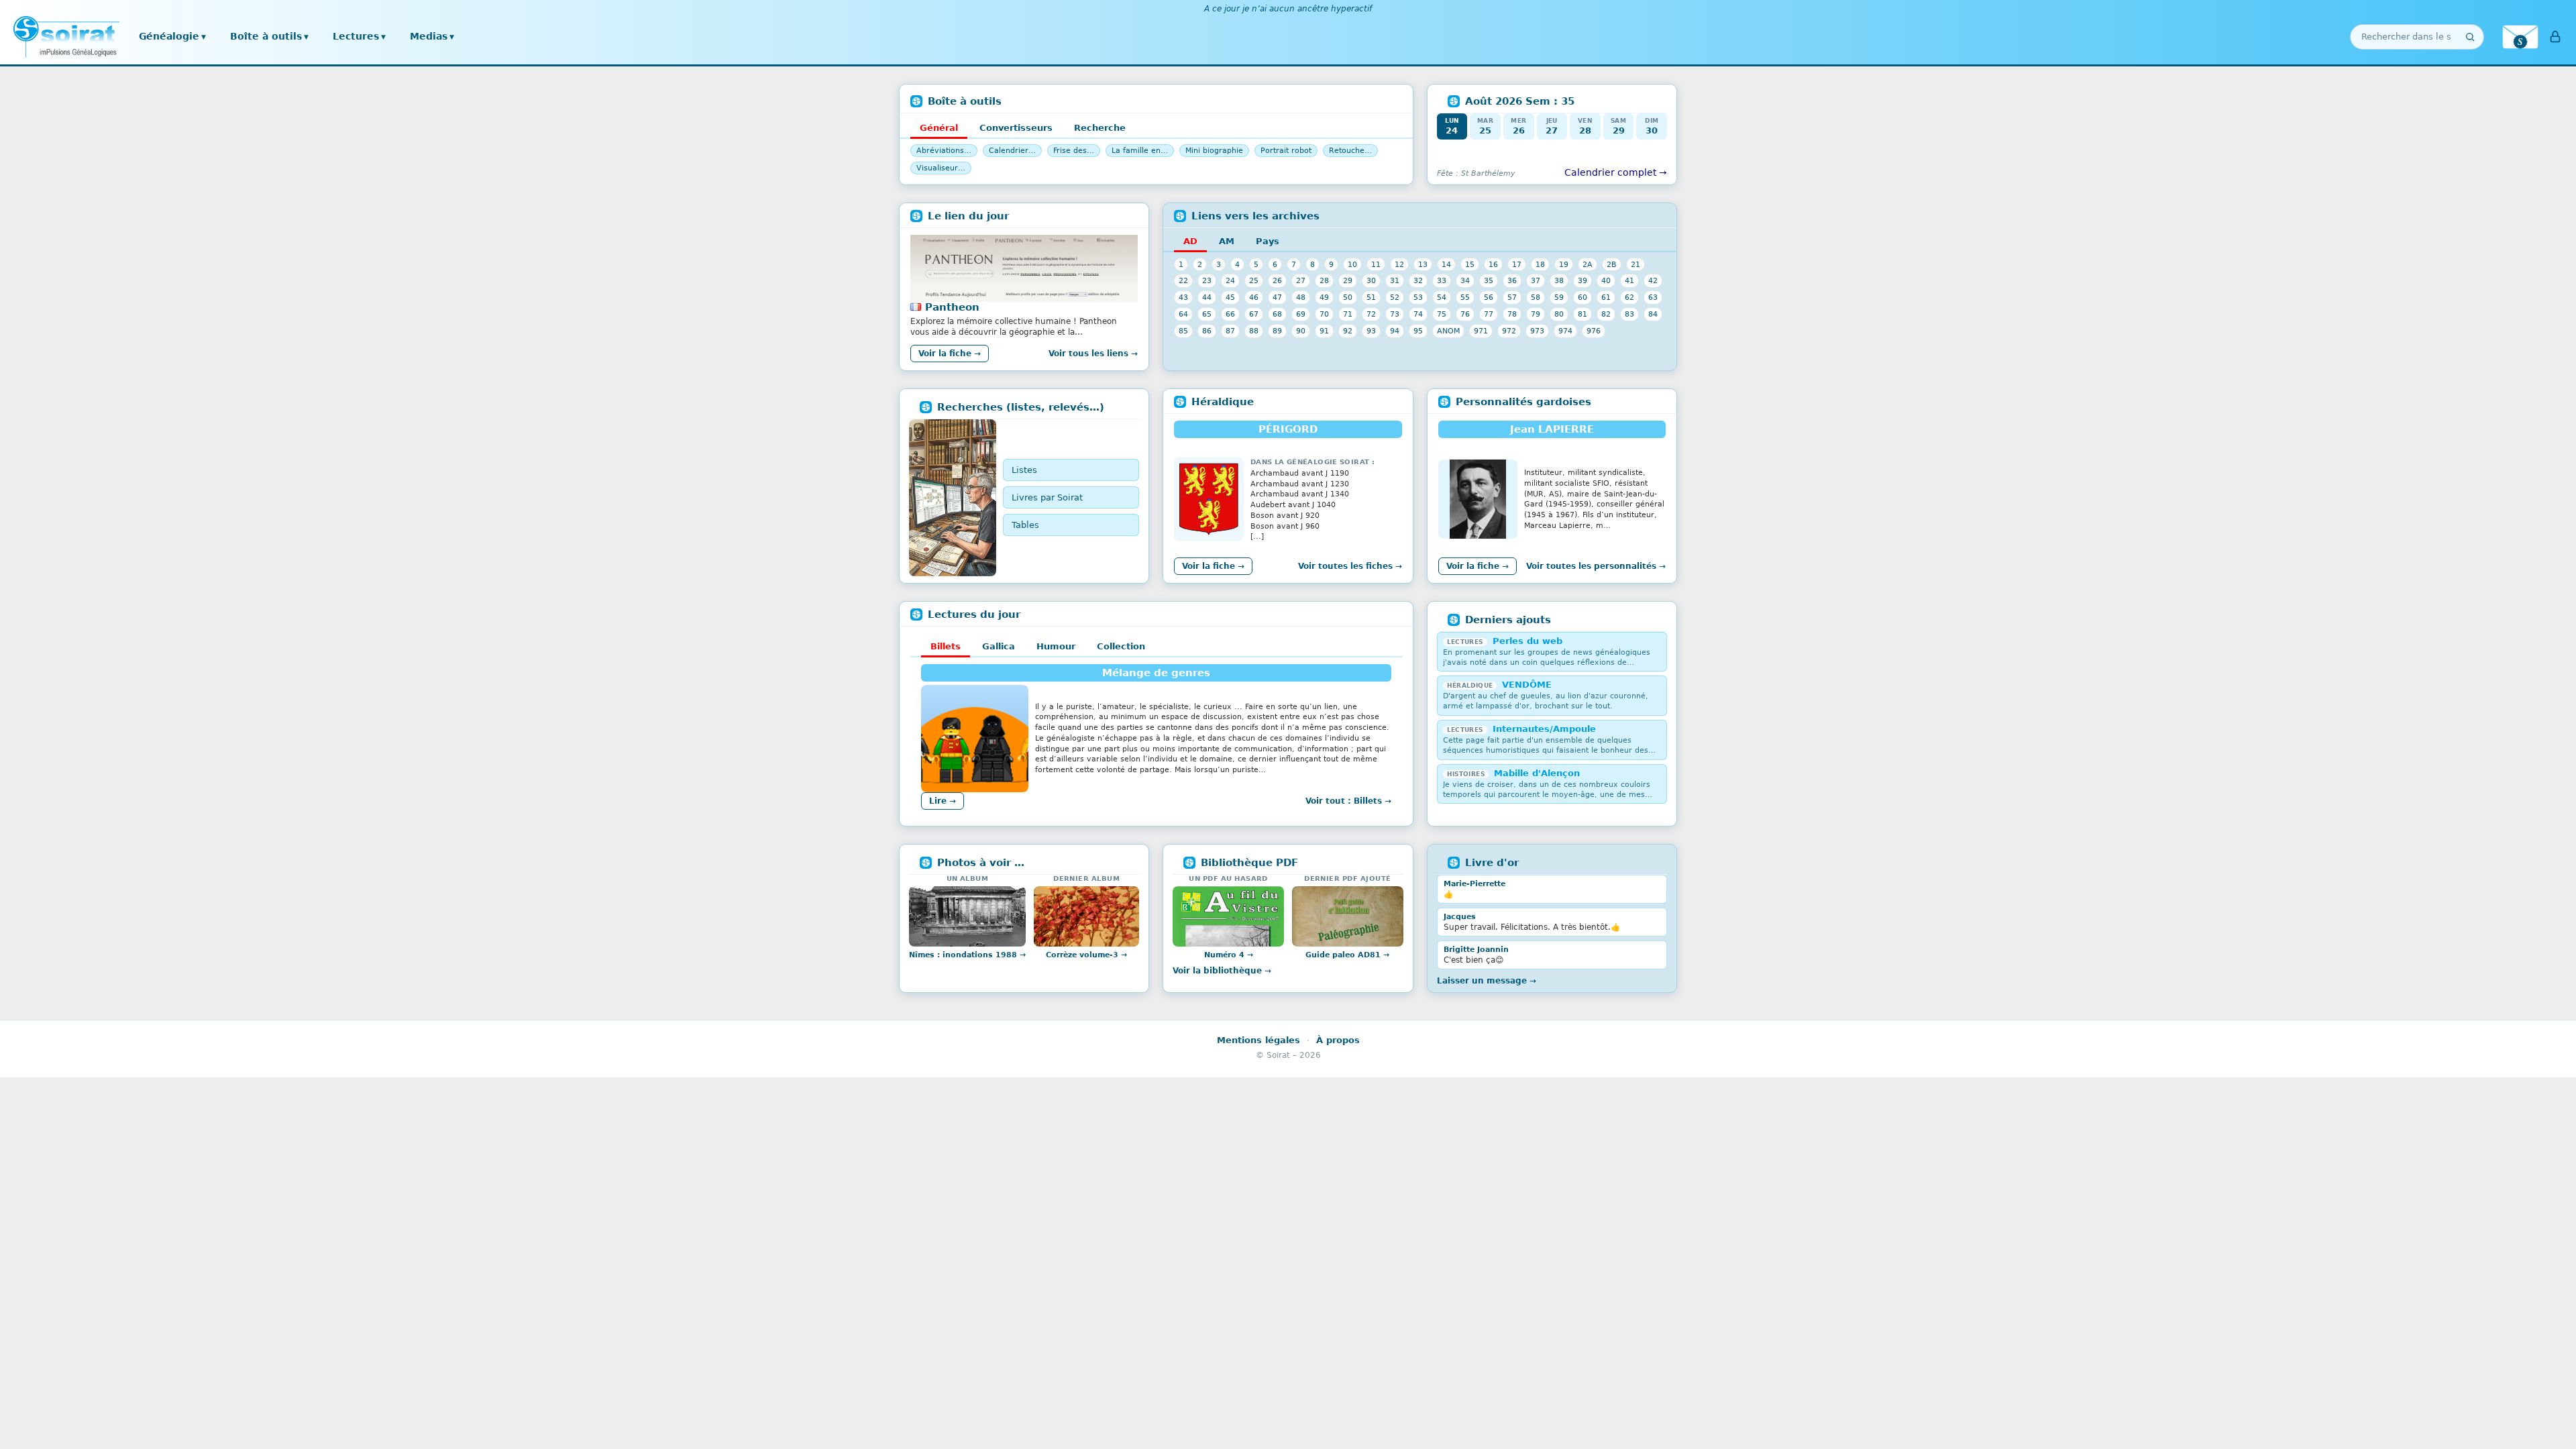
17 (1517, 264)
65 (1207, 314)
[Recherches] (953, 498)
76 (1465, 314)
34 (1465, 280)
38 (1559, 280)
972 (1509, 331)
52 (1395, 297)
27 (1301, 280)
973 (1537, 331)
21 (1635, 264)
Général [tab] (939, 128)
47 (1277, 297)
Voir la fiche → (950, 354)
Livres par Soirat (1047, 497)
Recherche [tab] (1100, 128)
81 (1582, 314)
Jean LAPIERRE (1552, 429)
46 (1254, 297)
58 (1536, 297)
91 (1324, 331)
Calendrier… (1012, 151)
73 (1395, 314)
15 (1470, 264)
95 (1418, 331)
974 (1565, 331)
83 (1629, 314)
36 (1512, 280)
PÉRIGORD (1288, 429)
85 (1183, 331)
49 (1324, 297)
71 (1348, 314)
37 (1536, 280)
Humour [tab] (1056, 646)
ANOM (1448, 331)
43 (1183, 297)
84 (1653, 314)
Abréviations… (944, 151)
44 (1207, 297)
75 (1442, 314)
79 (1536, 314)
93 (1371, 331)
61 (1606, 297)
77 (1489, 314)
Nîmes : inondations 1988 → (967, 955)
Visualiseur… (941, 168)
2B (1612, 264)
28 (1324, 280)
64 (1183, 314)
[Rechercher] (2470, 37)
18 (1540, 264)
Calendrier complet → (1616, 172)
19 (1564, 264)
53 (1418, 297)
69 (1301, 314)
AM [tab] (1227, 241)
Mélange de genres (1156, 673)
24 (1230, 280)
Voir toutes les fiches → (1350, 566)
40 (1606, 280)
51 (1371, 297)
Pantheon (952, 307)
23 (1207, 280)
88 (1254, 331)
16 (1493, 264)
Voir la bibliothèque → (1222, 971)
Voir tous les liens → (1093, 354)
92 (1348, 331)
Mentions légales (1258, 1040)
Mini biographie (1214, 151)
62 (1629, 297)
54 (1442, 297)
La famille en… (1140, 151)
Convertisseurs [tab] (1016, 128)
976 (1594, 331)
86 (1207, 331)
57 (1512, 297)
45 (1230, 297)
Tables (1025, 525)
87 (1230, 331)
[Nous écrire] (2520, 37)
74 (1418, 314)
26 (1277, 280)
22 (1183, 280)
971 (1481, 331)
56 (1489, 297)
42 (1653, 280)
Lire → (943, 801)
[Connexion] (2555, 37)
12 (1399, 264)
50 (1348, 297)
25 (1254, 280)
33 (1442, 280)
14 (1446, 264)
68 (1277, 314)
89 (1277, 331)
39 (1582, 280)
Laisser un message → (1487, 981)
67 (1254, 314)
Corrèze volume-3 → (1086, 955)
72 (1371, 314)
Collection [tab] (1121, 646)
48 (1301, 297)
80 (1559, 314)
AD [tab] (1190, 241)
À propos (1338, 1040)
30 (1371, 280)
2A (1588, 264)
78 (1512, 314)
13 (1423, 264)
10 (1352, 264)
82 (1606, 314)
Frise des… (1074, 151)
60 (1582, 297)
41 (1629, 280)
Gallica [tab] (999, 646)
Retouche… (1350, 151)
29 (1348, 280)
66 (1230, 314)
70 (1324, 314)
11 (1376, 264)
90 (1301, 331)
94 (1395, 331)
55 (1465, 297)
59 (1559, 297)
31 (1395, 280)
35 (1489, 280)
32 (1418, 280)
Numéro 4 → (1229, 955)
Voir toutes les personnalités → (1596, 566)
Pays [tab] (1268, 241)
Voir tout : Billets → (1348, 801)
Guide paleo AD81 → (1347, 955)
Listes (1024, 470)
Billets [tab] (946, 646)
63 (1653, 297)
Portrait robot (1286, 151)
